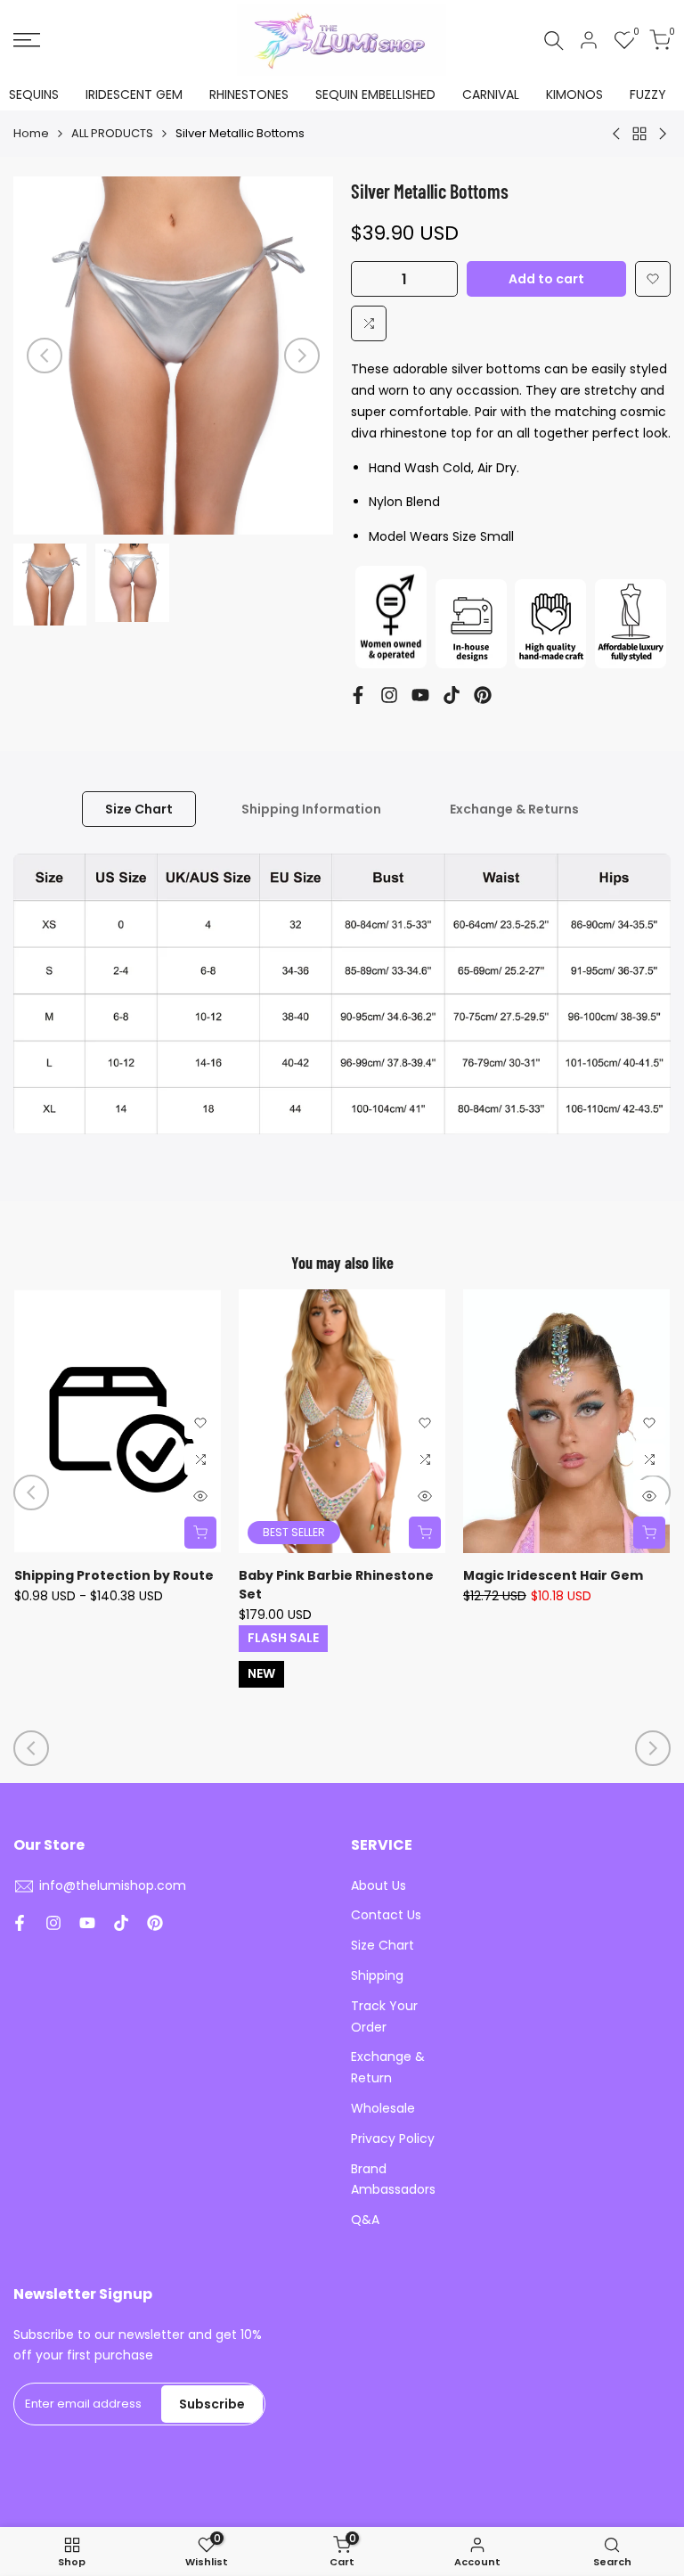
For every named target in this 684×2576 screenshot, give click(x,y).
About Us (379, 1885)
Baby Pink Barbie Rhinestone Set (336, 1585)
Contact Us (386, 1915)
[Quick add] (200, 1533)
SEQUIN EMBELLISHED (375, 94)
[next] (302, 356)
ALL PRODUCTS (112, 133)
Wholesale (383, 2108)
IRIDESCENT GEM (134, 94)
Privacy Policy (393, 2138)
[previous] (45, 356)
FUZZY (648, 94)
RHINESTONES (249, 94)
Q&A (365, 2220)
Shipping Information (311, 809)
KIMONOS (574, 94)
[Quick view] (200, 1496)
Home (31, 133)
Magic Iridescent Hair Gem (553, 1575)
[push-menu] (27, 40)
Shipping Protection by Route (114, 1575)
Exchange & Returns (514, 809)
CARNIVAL (491, 94)
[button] (653, 279)
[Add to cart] (649, 1533)
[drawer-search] (554, 41)
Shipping (377, 1975)
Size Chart (139, 809)
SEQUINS (34, 94)
